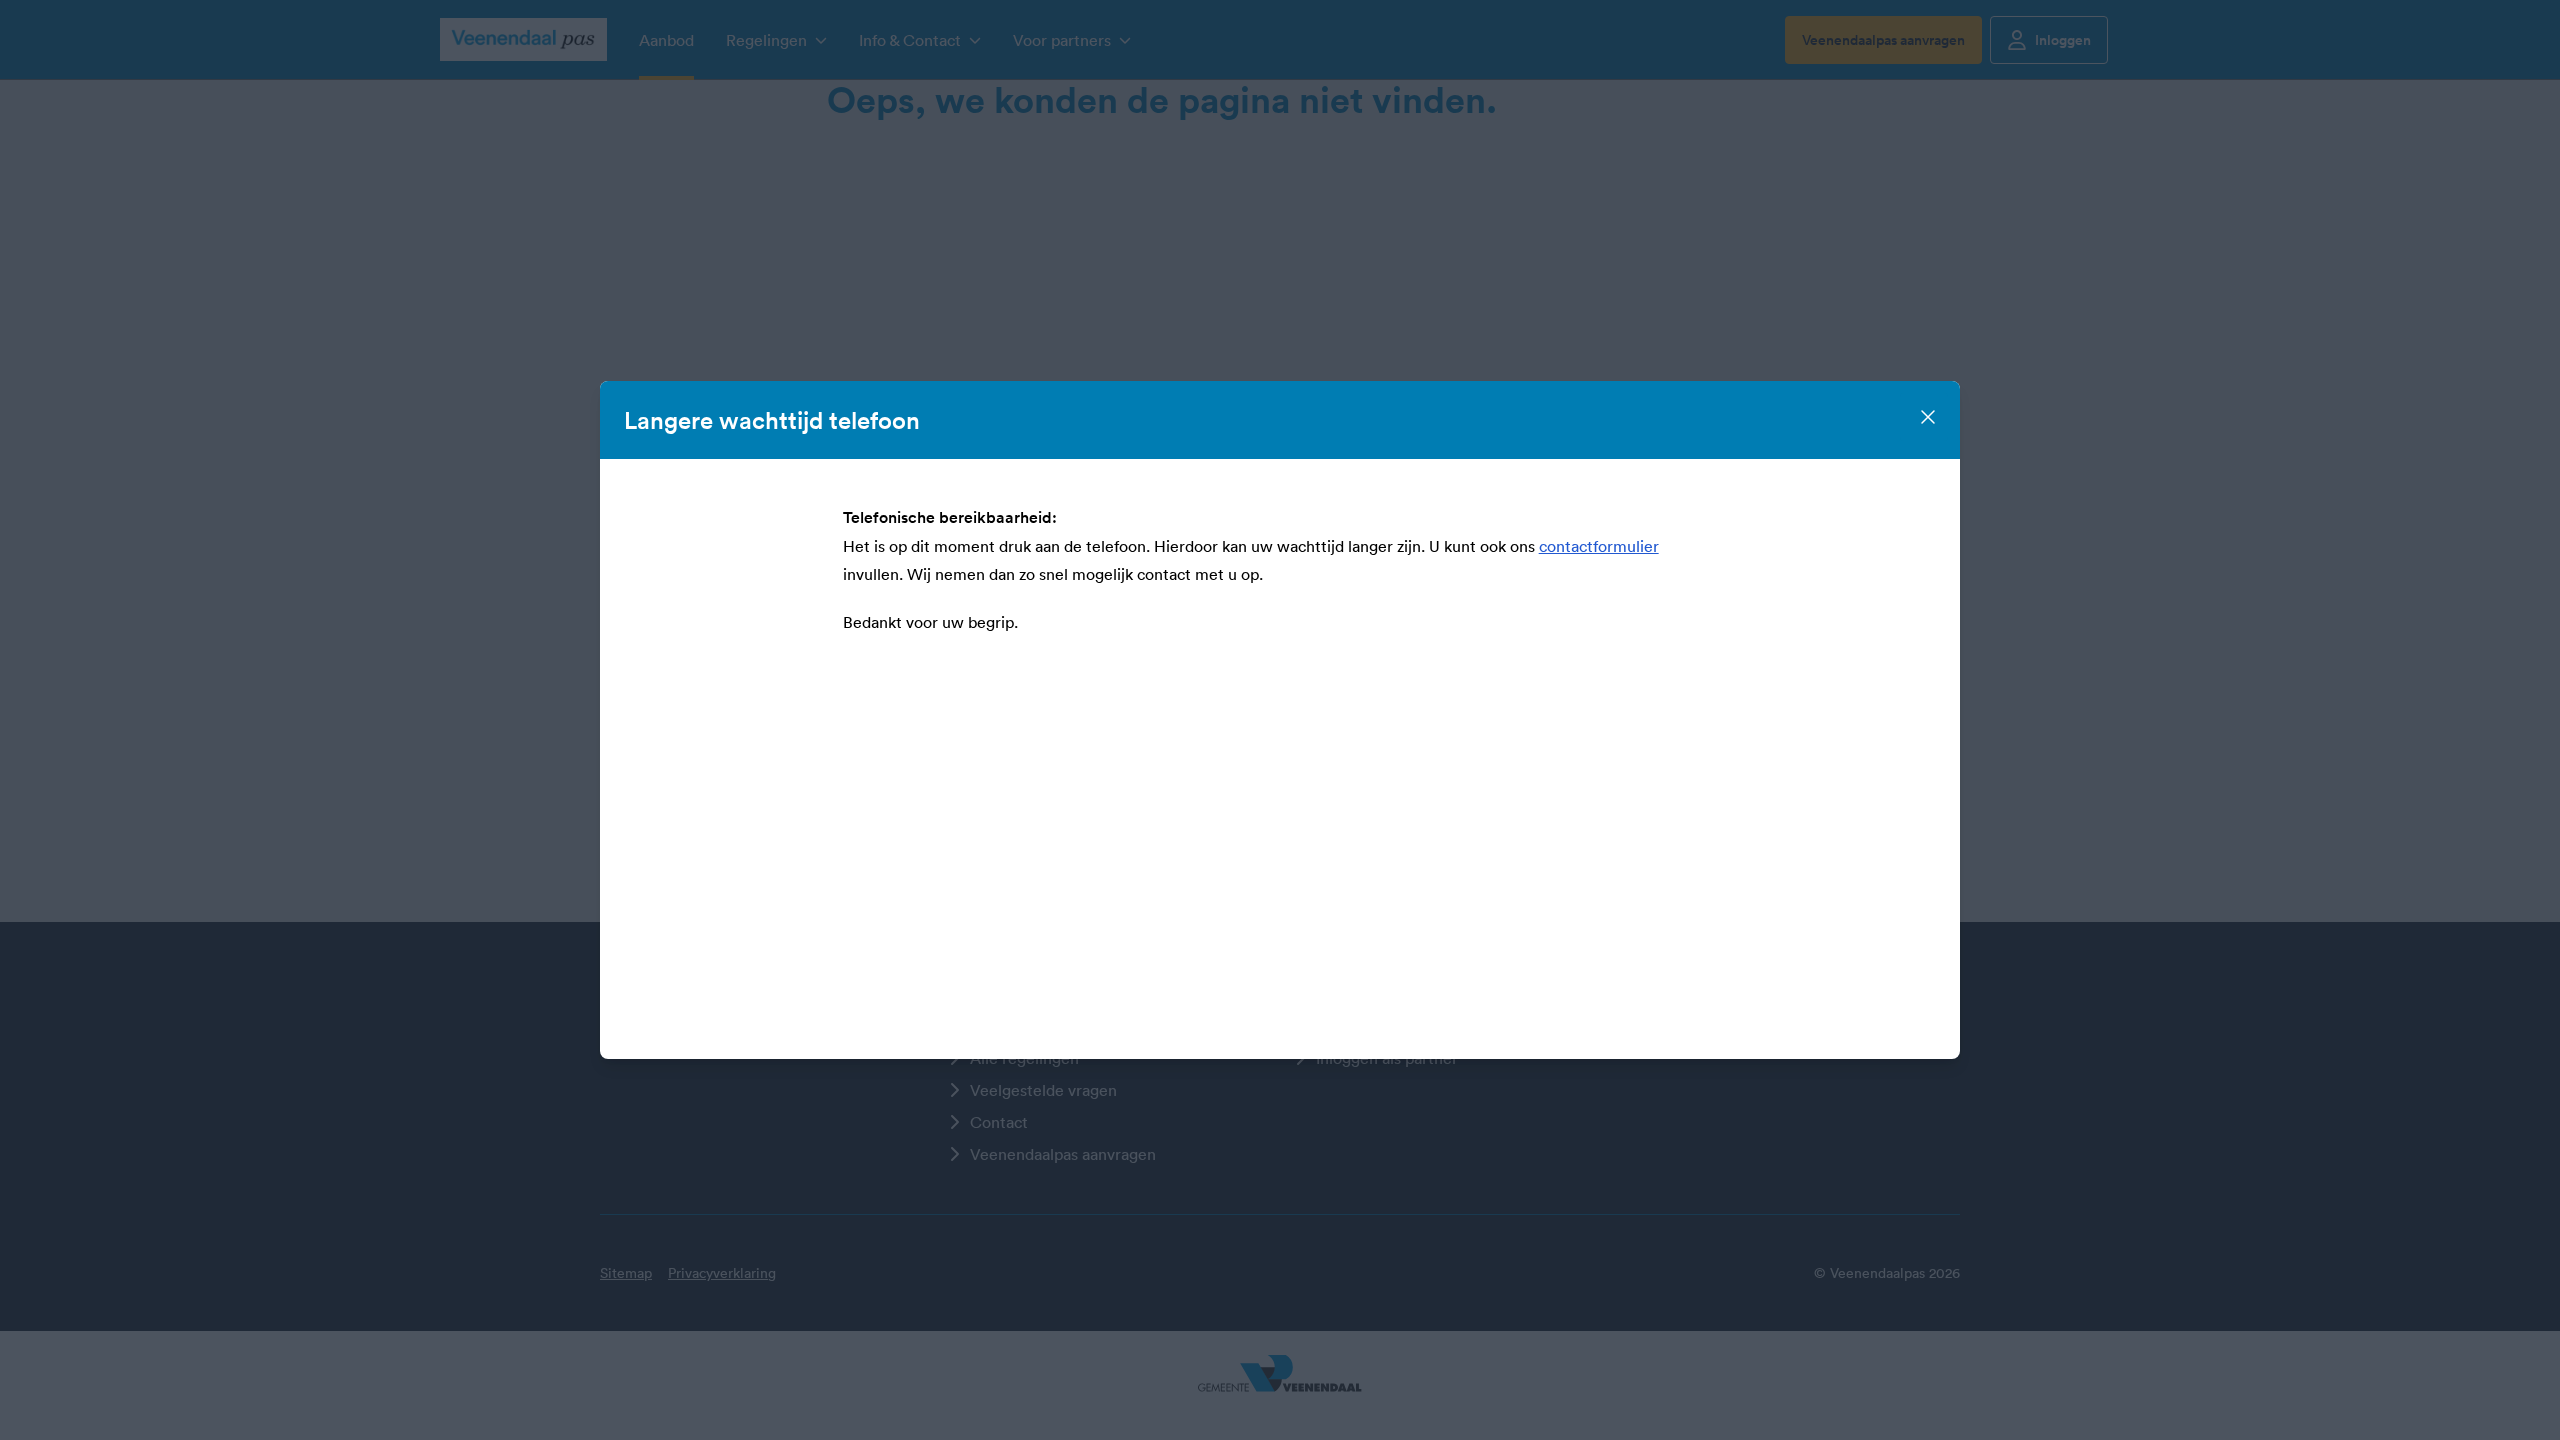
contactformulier (1599, 546)
